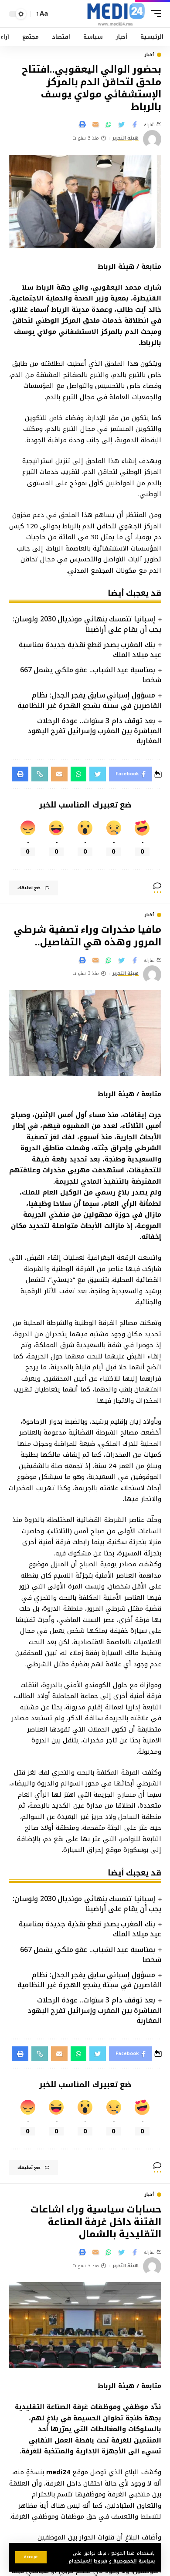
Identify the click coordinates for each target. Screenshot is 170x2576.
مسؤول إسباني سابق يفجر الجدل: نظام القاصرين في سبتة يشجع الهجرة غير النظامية (89, 700)
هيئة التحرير (126, 138)
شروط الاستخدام (87, 2561)
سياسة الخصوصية (133, 2561)
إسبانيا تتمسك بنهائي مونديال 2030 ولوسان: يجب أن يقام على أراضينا (87, 624)
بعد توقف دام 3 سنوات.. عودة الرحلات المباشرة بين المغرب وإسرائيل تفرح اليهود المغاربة (95, 731)
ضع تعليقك (29, 888)
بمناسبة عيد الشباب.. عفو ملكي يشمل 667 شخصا (91, 675)
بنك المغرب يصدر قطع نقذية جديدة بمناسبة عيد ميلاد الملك (90, 650)
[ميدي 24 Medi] (116, 14)
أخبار (149, 55)
